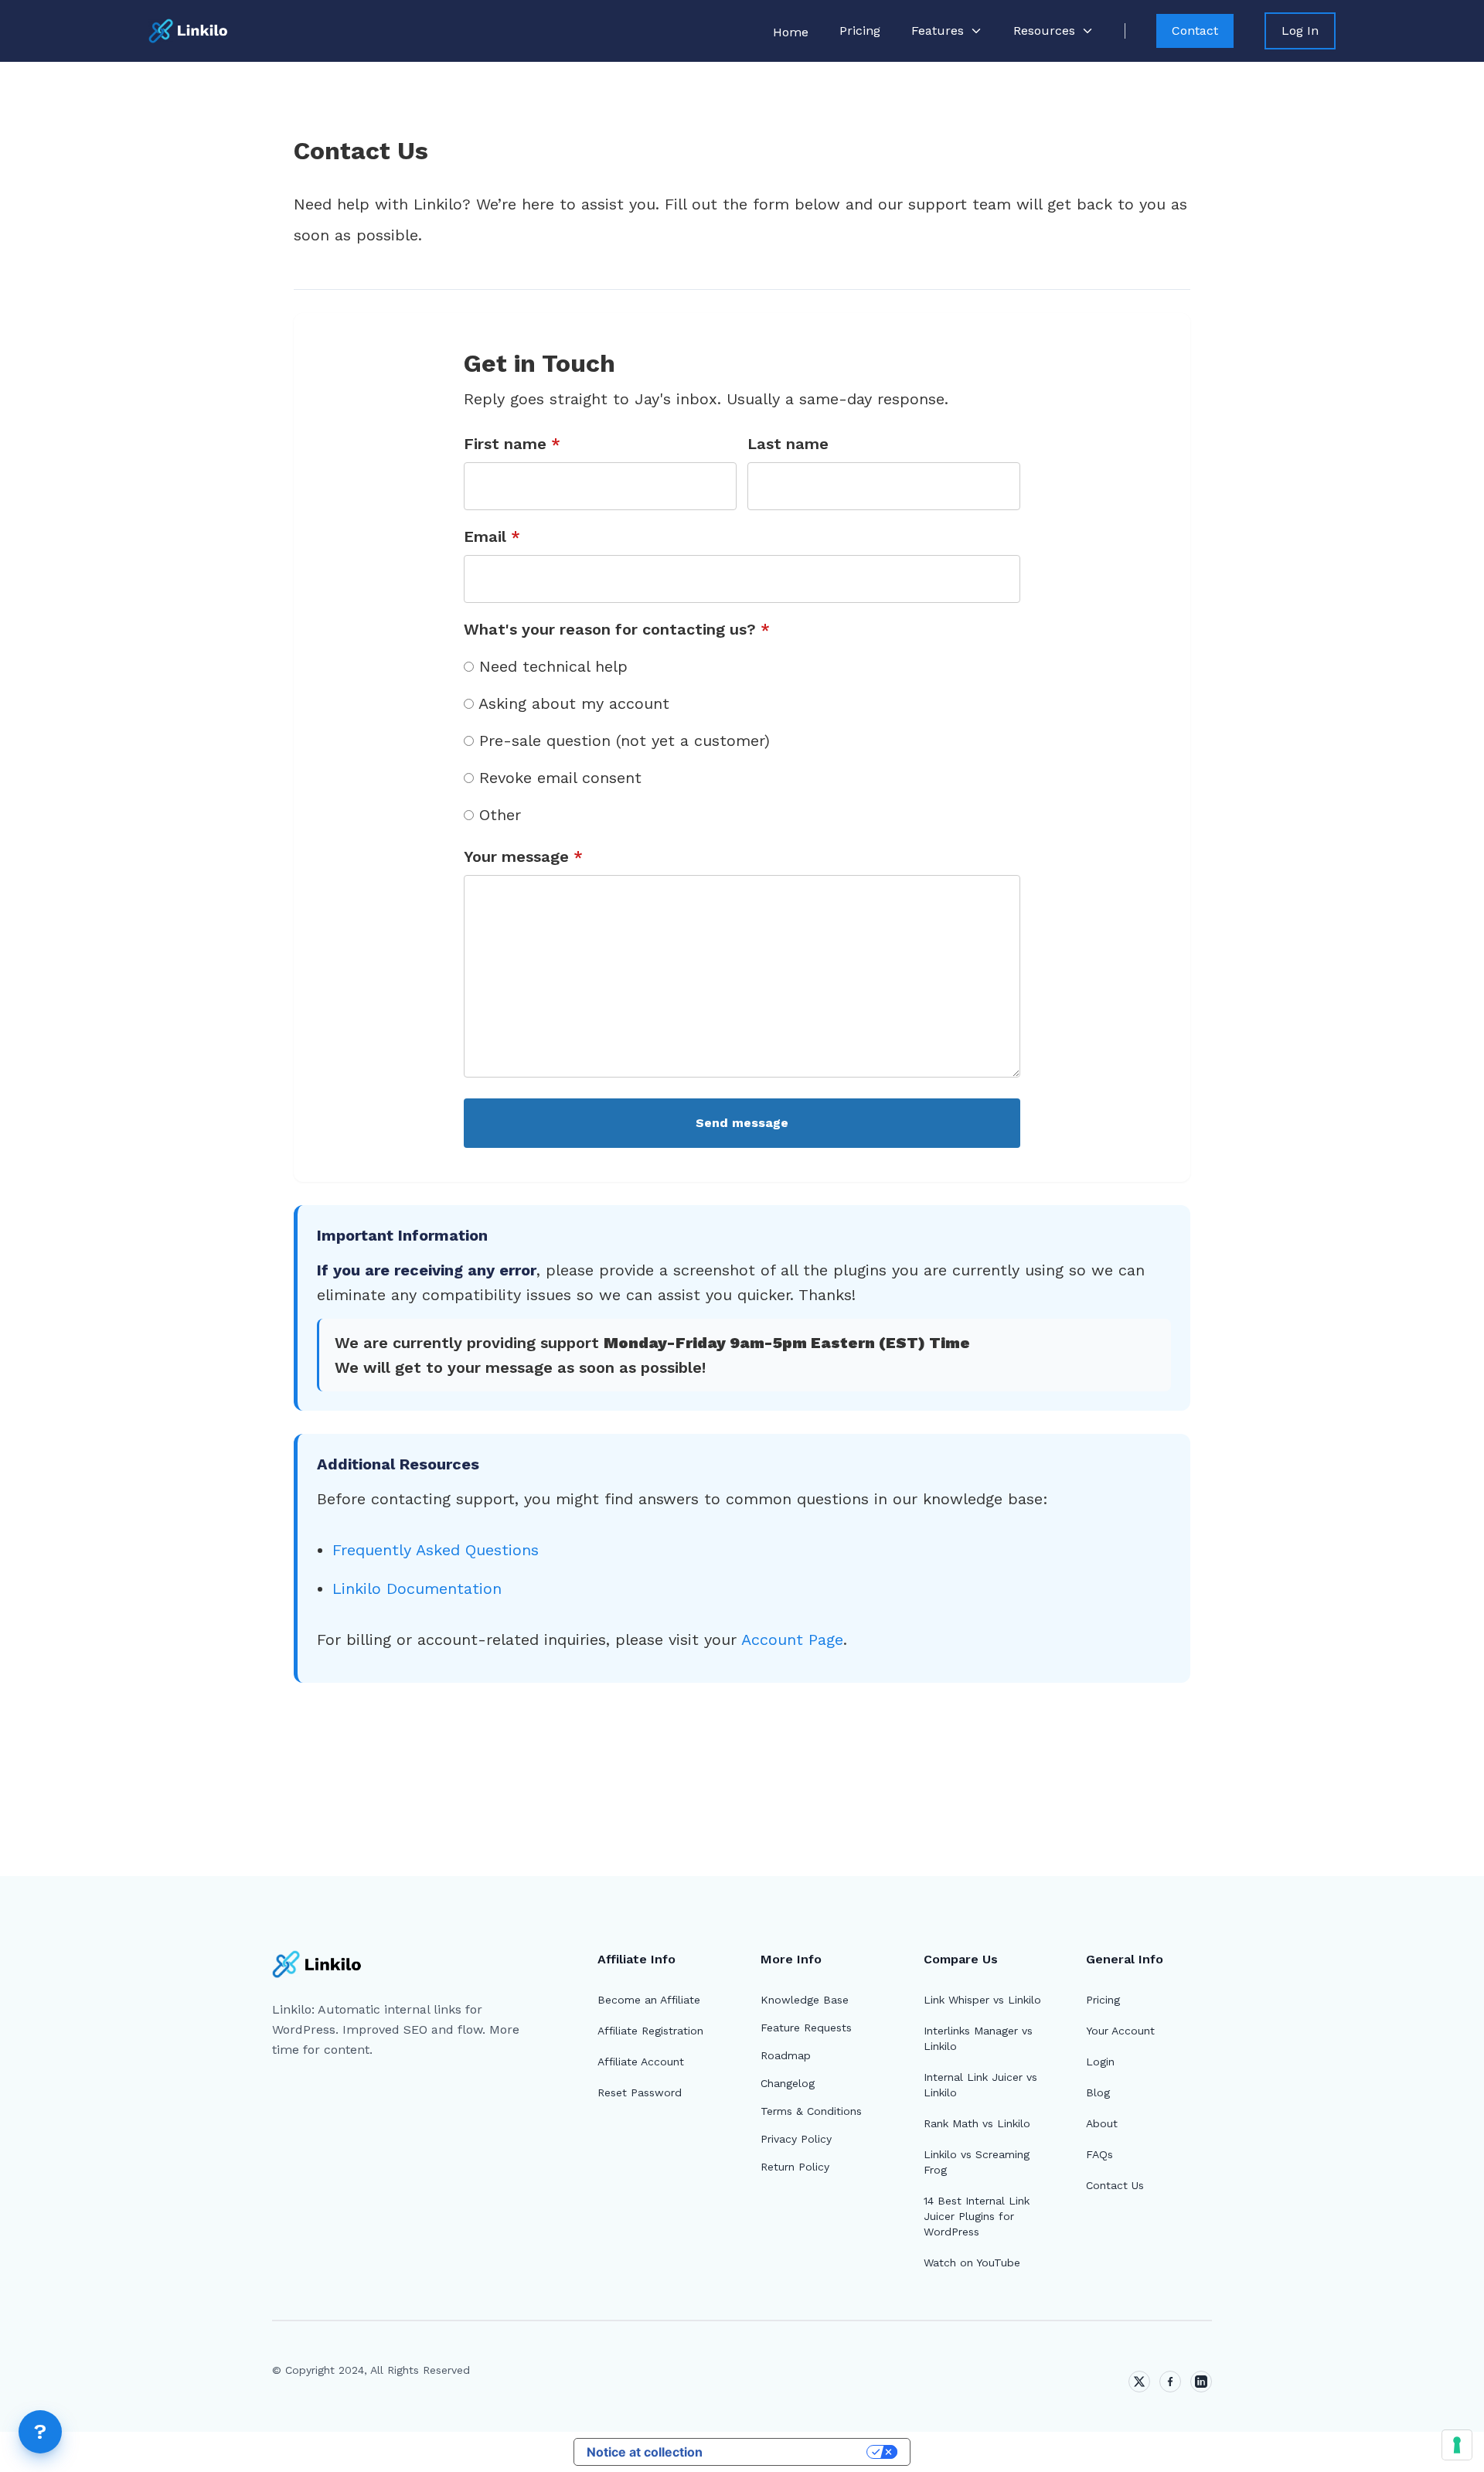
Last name (788, 444)
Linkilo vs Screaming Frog (977, 2162)
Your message (523, 856)
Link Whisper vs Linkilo (982, 2000)
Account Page (792, 1639)
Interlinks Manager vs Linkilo (978, 2038)
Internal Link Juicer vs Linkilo (980, 2085)
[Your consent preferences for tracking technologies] (1457, 2445)
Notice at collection (645, 2452)
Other (497, 815)
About (1102, 2123)
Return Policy (795, 2167)
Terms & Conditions (811, 2111)
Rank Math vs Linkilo (977, 2123)
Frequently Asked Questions (436, 1550)
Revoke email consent (558, 778)
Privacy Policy (796, 2139)
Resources (1044, 31)
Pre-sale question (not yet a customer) (622, 741)
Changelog (788, 2083)
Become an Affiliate (649, 2000)
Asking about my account (572, 703)
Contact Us (1115, 2185)
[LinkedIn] (1201, 2382)
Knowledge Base (805, 2000)
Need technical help (551, 666)
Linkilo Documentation (417, 1588)
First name (512, 444)
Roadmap (786, 2055)
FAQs (1099, 2154)
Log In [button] (1300, 31)
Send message (742, 1123)
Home (791, 32)
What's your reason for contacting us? (617, 629)
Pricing (860, 31)
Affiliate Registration (650, 2031)
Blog (1098, 2092)
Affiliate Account (641, 2062)
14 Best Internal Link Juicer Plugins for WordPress (977, 2216)
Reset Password (640, 2092)
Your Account (1120, 2031)
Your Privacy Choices (792, 2452)
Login (1100, 2062)
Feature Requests (806, 2028)
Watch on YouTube (972, 2263)
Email (492, 536)
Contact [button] (1195, 31)
